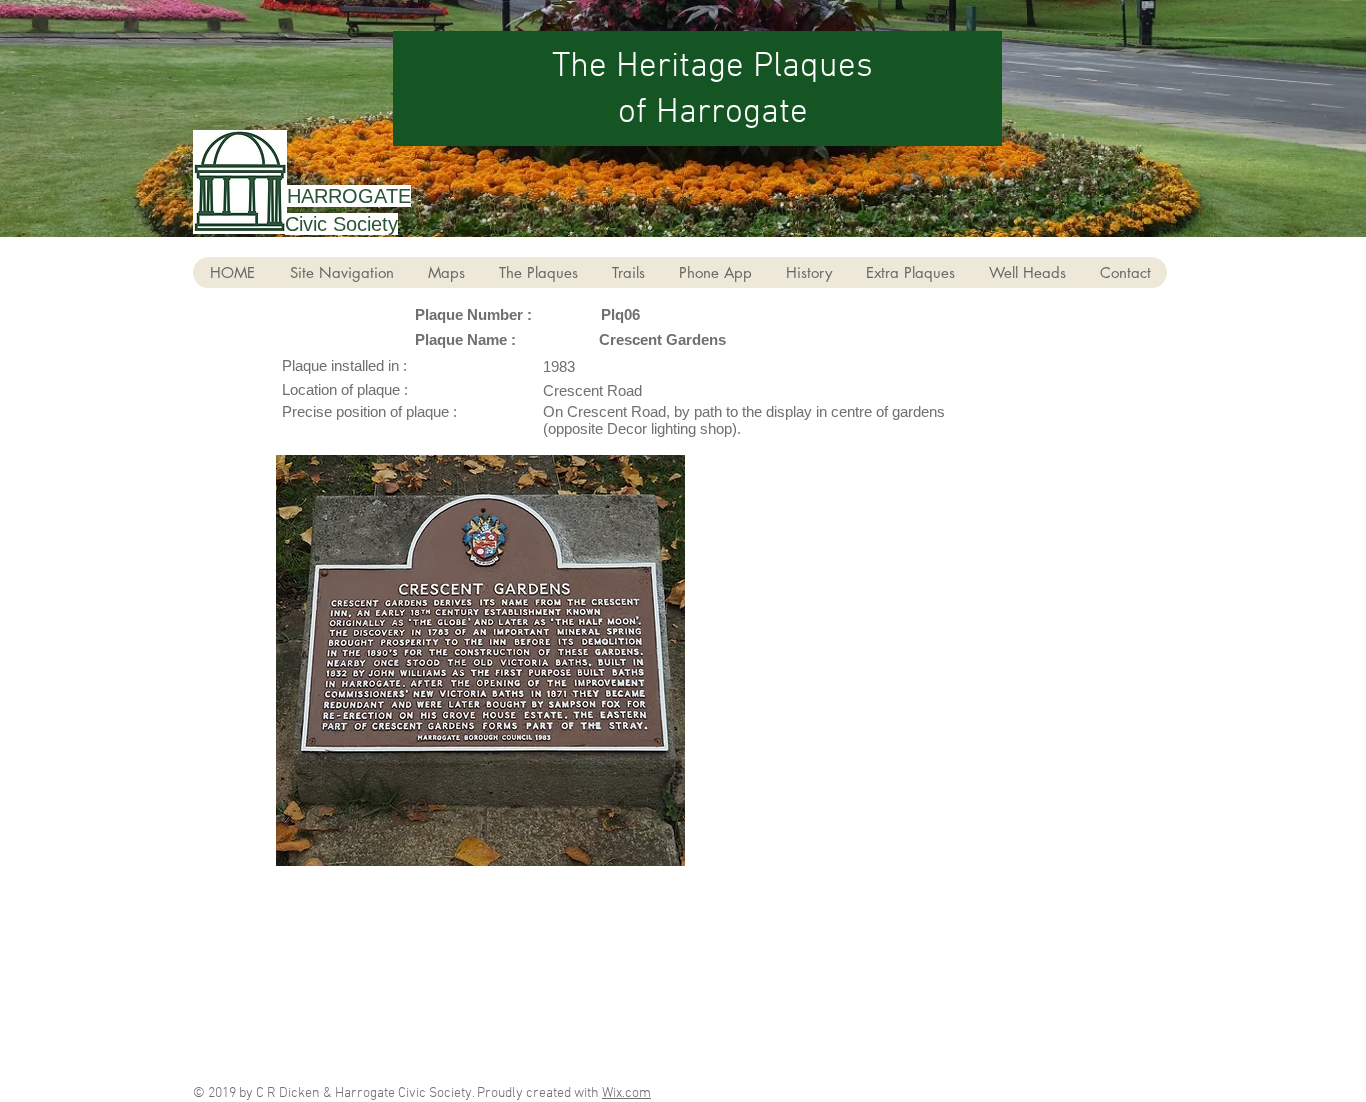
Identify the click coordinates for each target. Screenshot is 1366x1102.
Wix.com (626, 1093)
